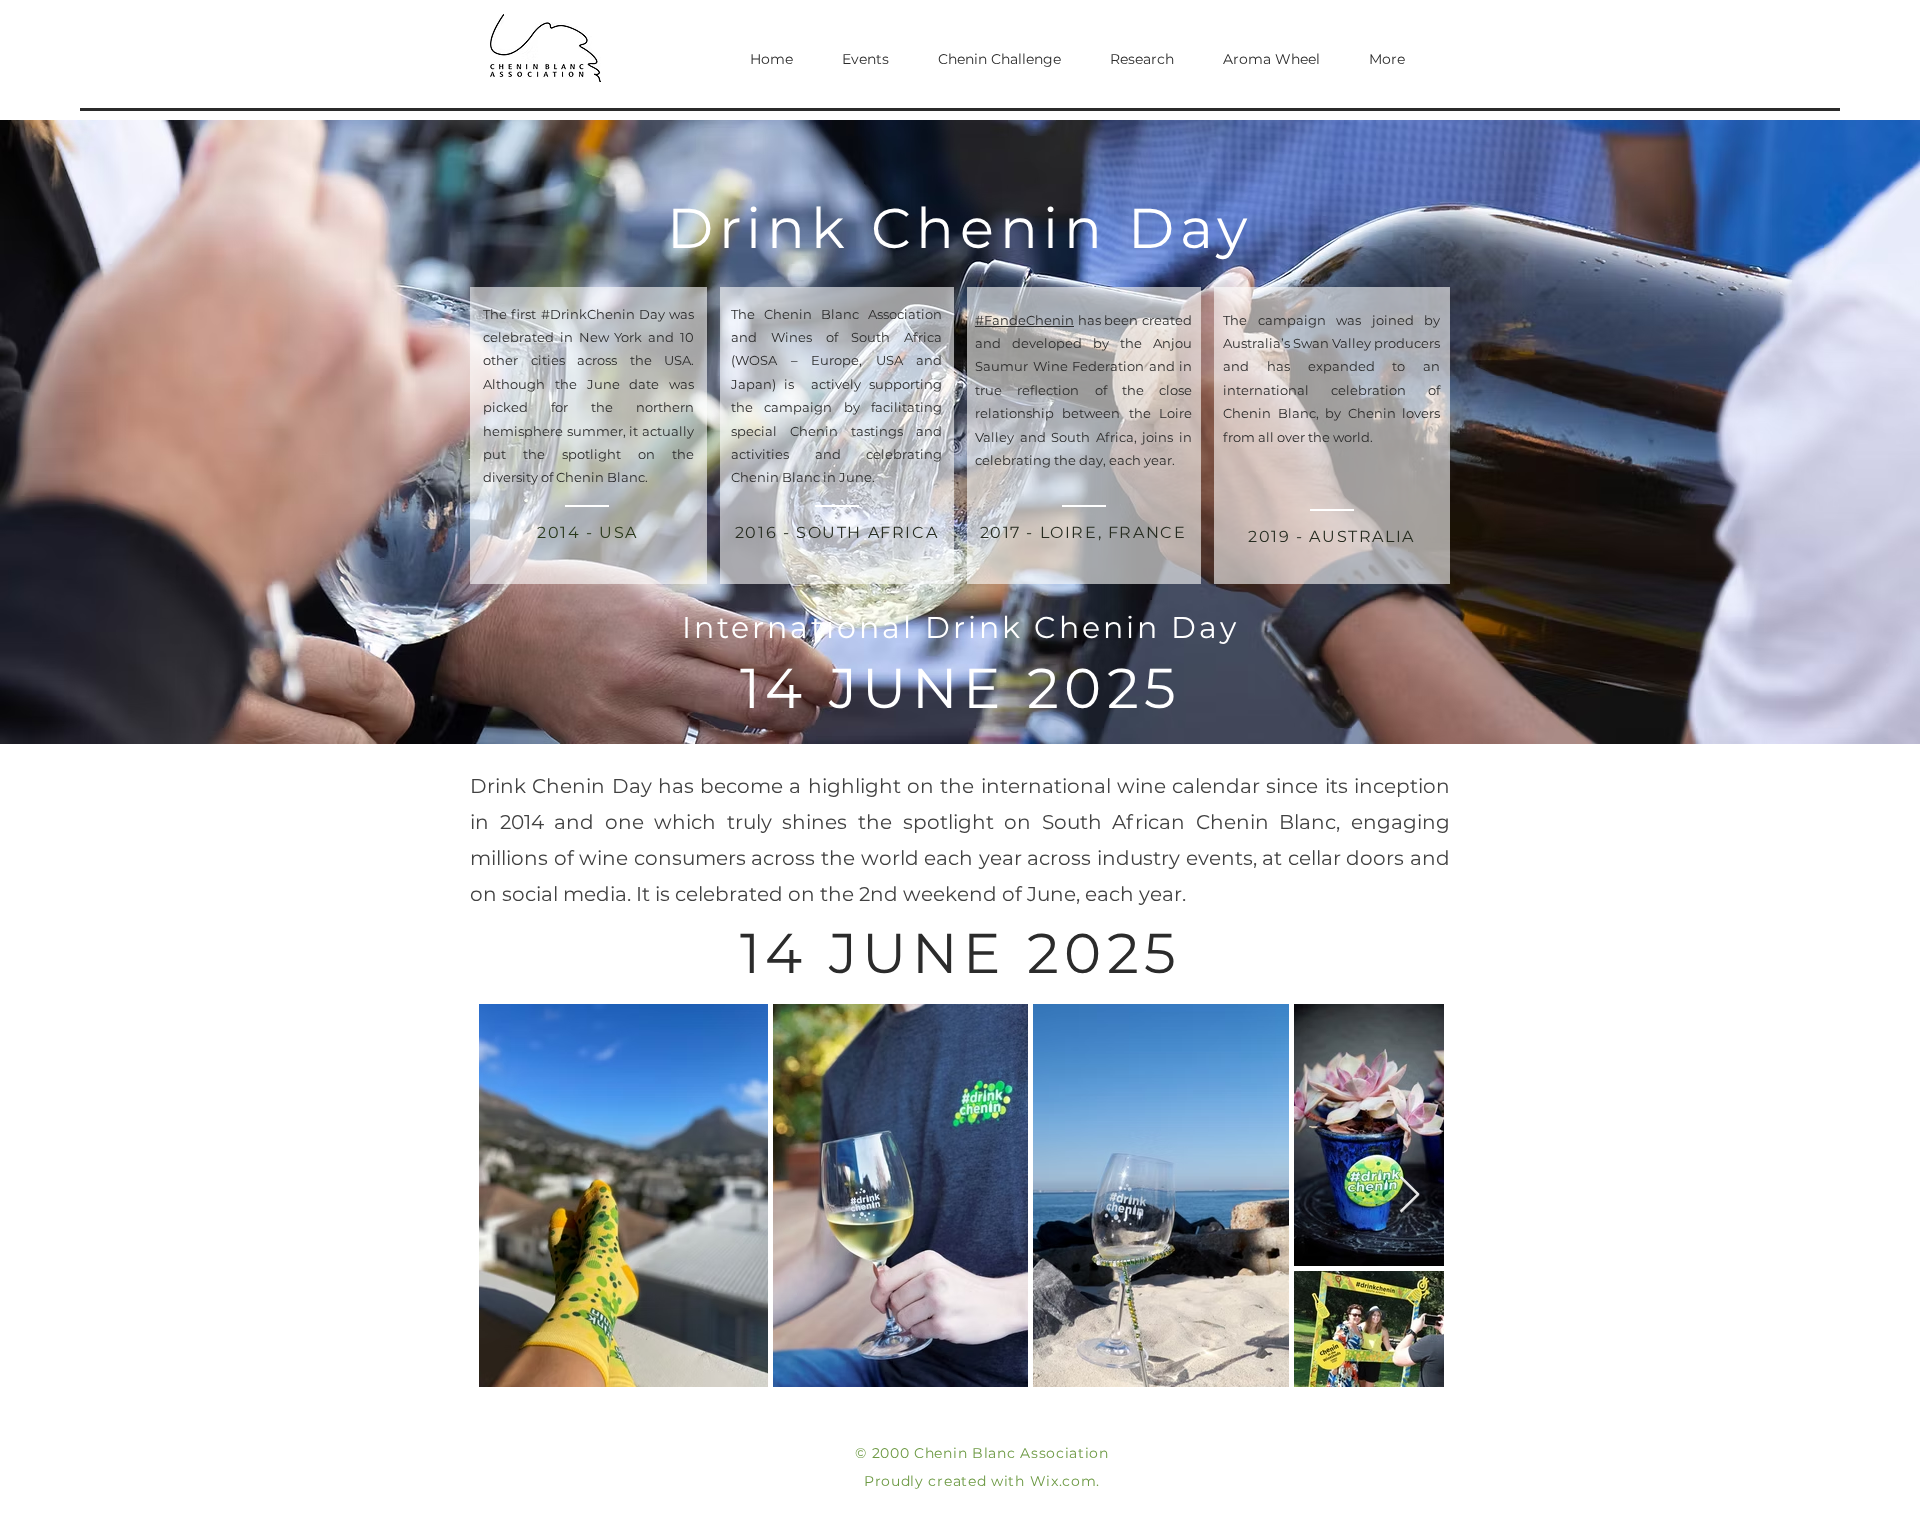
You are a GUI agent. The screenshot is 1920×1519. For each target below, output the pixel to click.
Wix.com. (1065, 1481)
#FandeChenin (1024, 320)
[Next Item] (1409, 1195)
